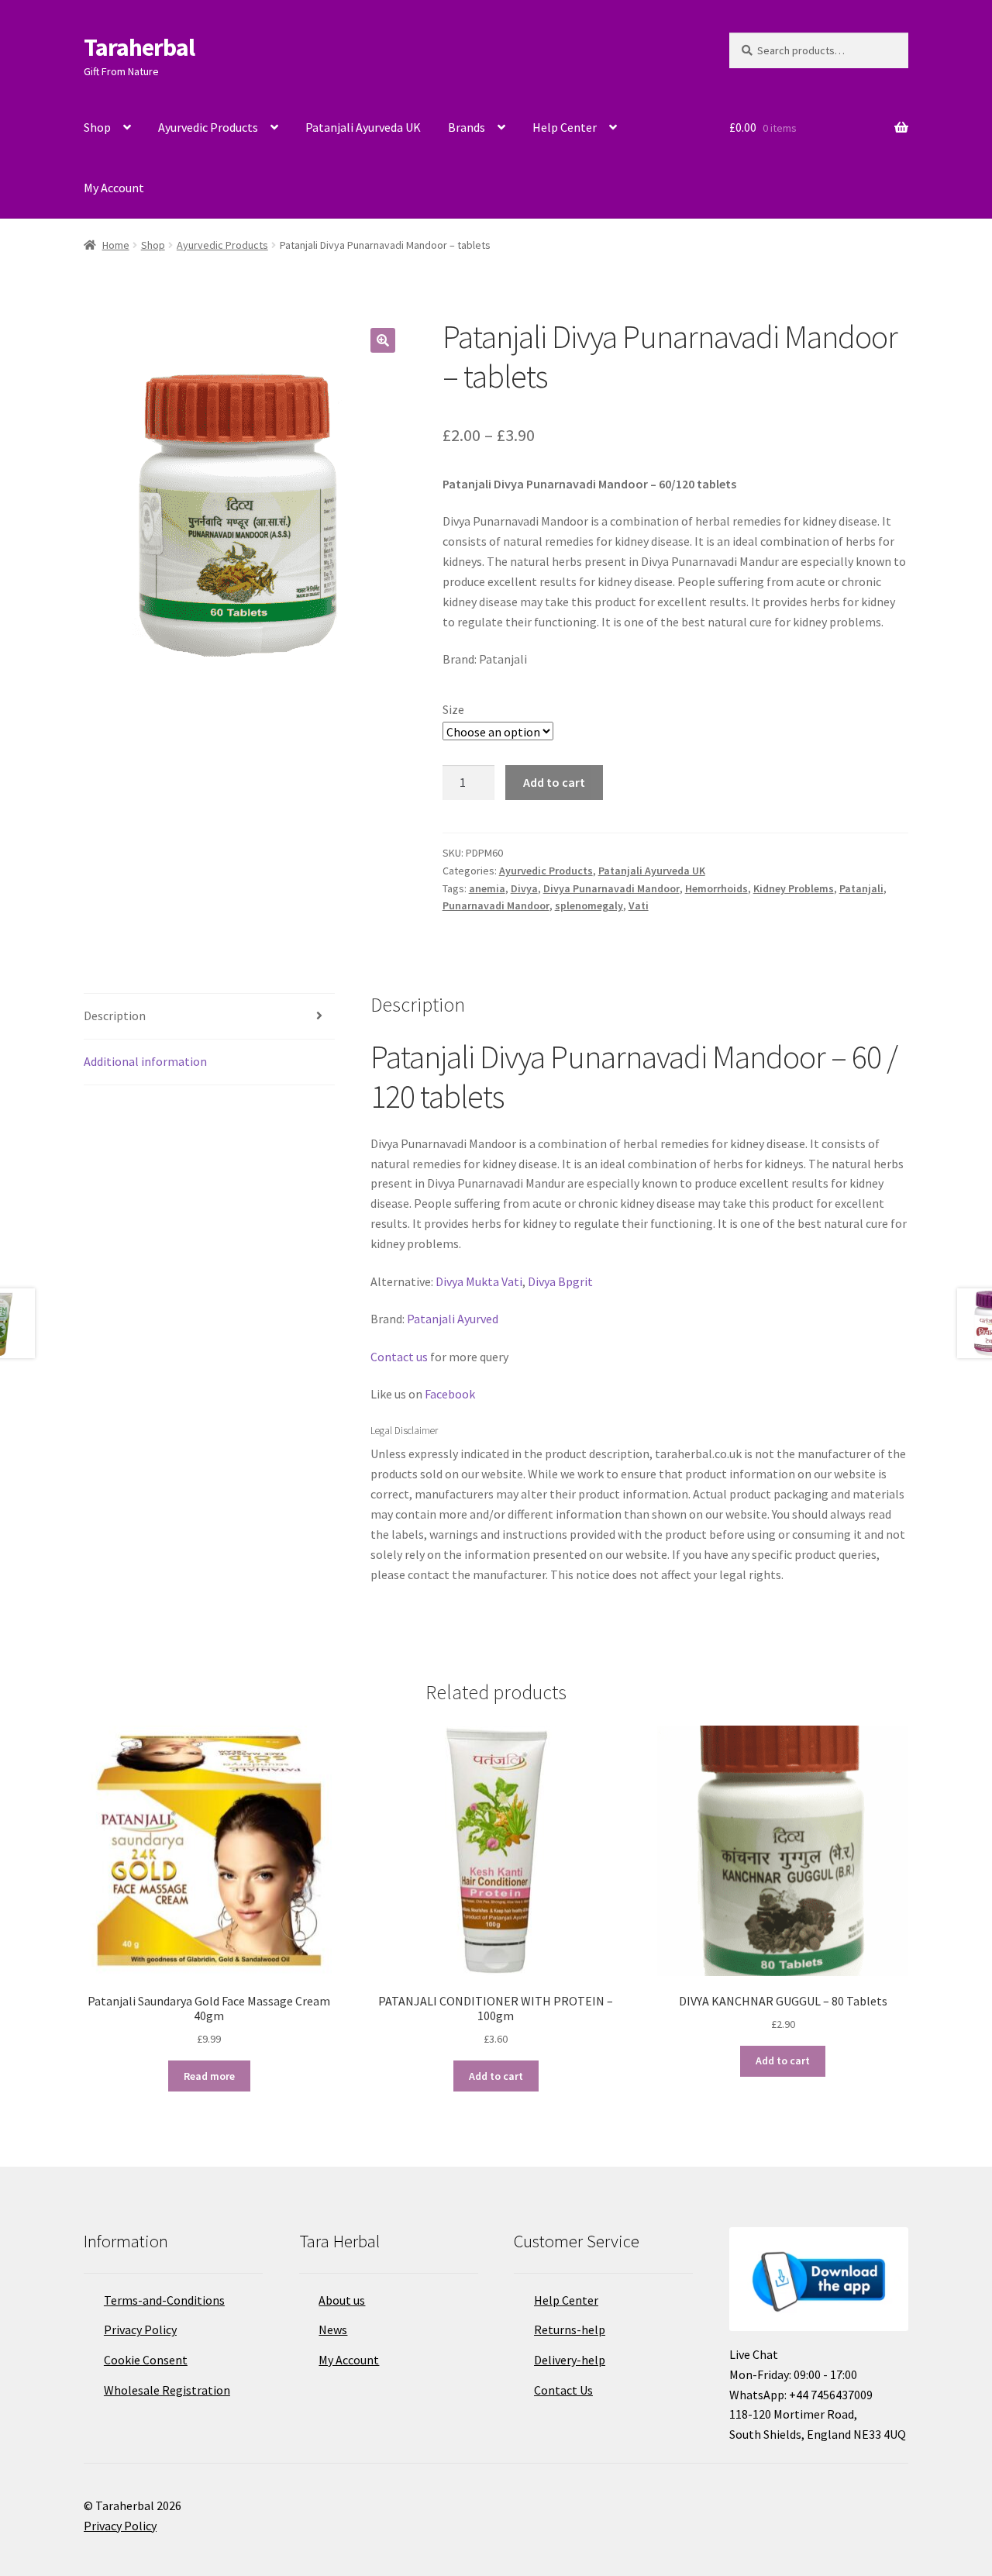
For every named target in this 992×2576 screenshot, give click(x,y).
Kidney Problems (794, 888)
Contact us (399, 1357)
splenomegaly (589, 905)
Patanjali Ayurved (451, 1319)
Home (116, 245)
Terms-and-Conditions (164, 2300)
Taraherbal (139, 47)
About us (342, 2300)
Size (453, 709)
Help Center (565, 127)
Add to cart (554, 782)
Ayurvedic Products (208, 127)
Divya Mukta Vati (479, 1281)
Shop (97, 127)
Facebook (450, 1394)
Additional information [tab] (145, 1061)
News (333, 2329)
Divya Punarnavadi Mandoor (611, 888)
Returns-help (570, 2329)
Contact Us (563, 2390)
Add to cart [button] (496, 2076)
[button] (383, 340)
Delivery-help (570, 2360)
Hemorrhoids (716, 888)
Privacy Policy (140, 2329)
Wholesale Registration (167, 2390)
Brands (467, 127)
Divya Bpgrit (560, 1281)
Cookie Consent (146, 2360)
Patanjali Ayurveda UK (363, 127)
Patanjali (861, 888)
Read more (209, 2076)
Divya (524, 888)
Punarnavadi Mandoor (496, 905)
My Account (114, 188)
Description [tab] (115, 1016)
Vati (639, 905)
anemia (487, 888)
